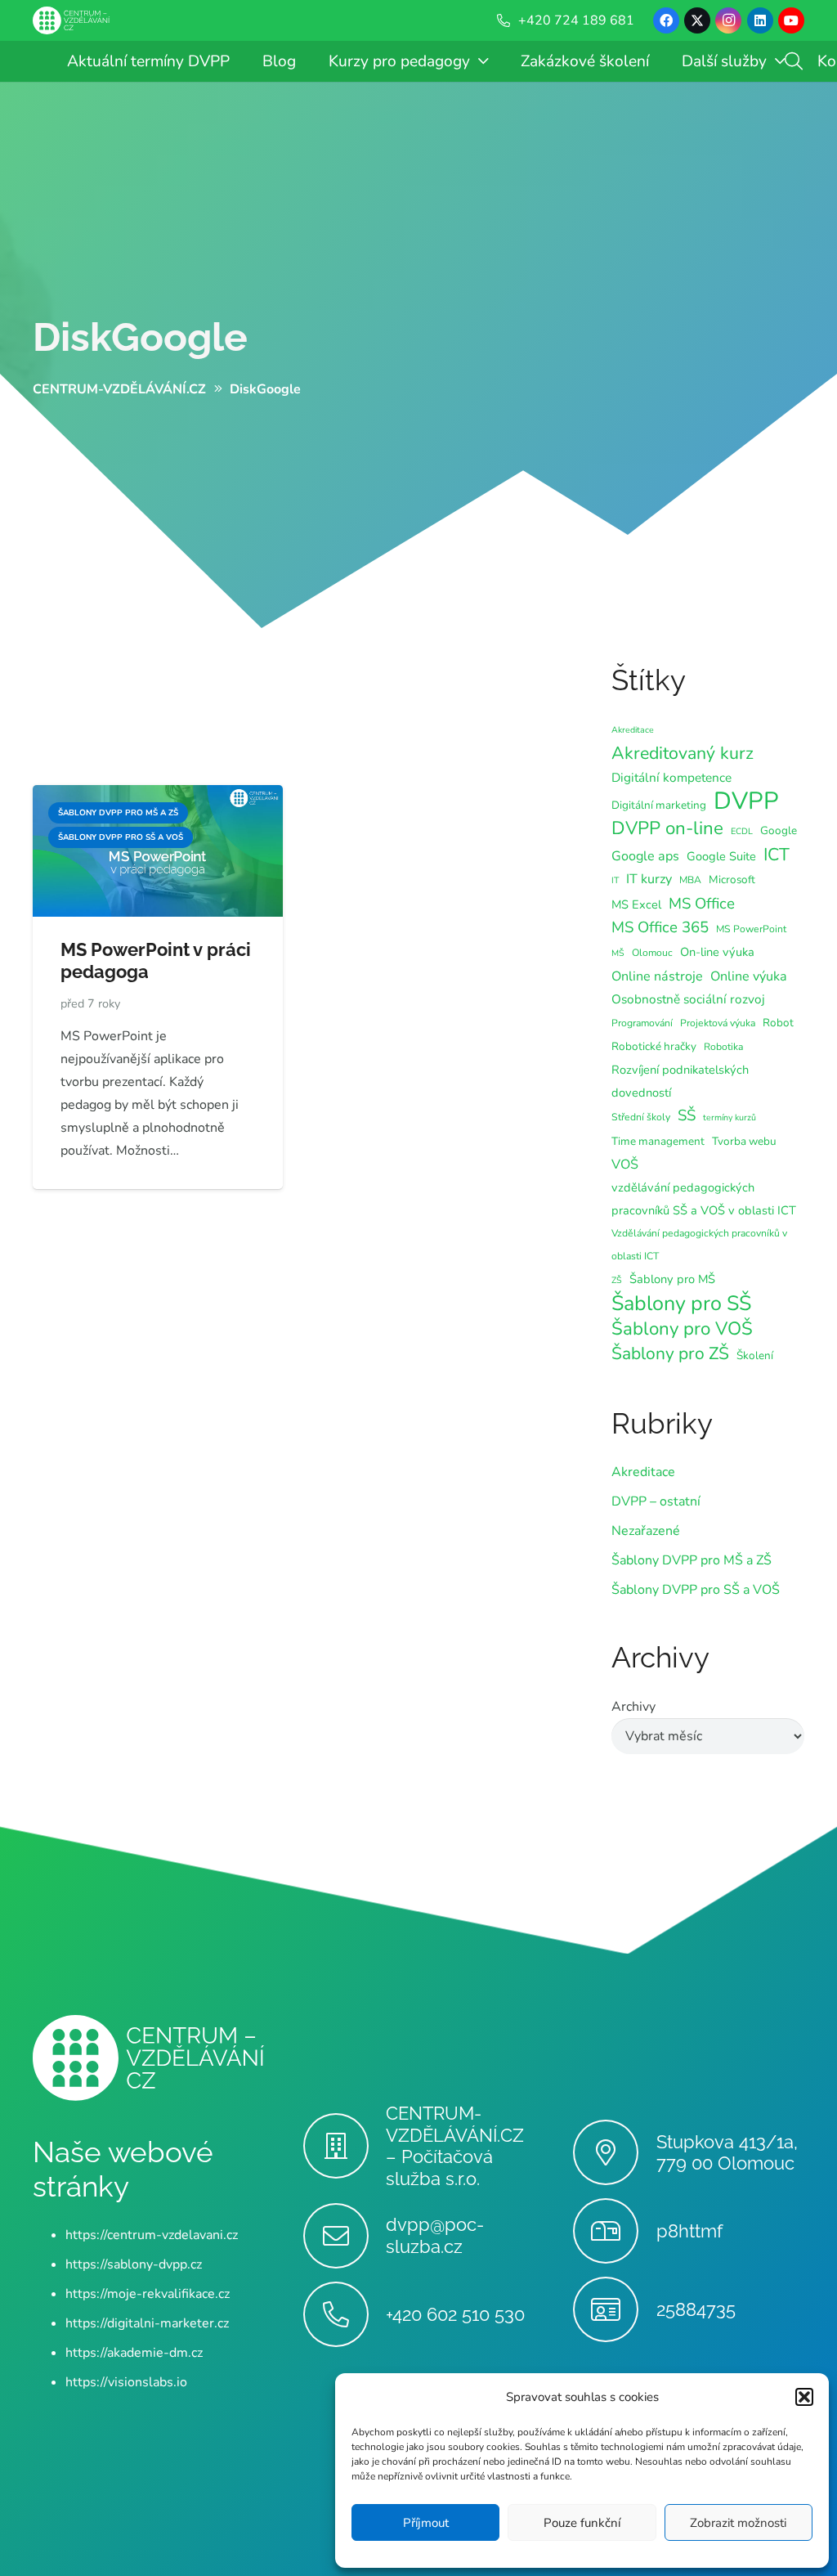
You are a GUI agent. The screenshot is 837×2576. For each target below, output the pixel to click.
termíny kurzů (730, 1117)
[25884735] (614, 2309)
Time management (658, 1141)
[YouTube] (791, 20)
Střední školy (641, 1117)
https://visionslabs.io (126, 2382)
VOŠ (625, 1165)
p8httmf (689, 2231)
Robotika (723, 1047)
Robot (778, 1023)
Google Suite (721, 856)
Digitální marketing (659, 805)
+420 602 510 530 (455, 2314)
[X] (697, 20)
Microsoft (732, 880)
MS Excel (636, 904)
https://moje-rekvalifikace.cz (148, 2294)
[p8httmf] (614, 2231)
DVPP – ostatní (656, 1501)
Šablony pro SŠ (681, 1304)
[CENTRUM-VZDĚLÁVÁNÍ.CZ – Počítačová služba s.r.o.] (345, 2146)
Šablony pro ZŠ (670, 1353)
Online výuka (749, 976)
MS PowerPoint (751, 929)
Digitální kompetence (671, 777)
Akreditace (633, 730)
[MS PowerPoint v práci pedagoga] (158, 797)
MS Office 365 (660, 927)
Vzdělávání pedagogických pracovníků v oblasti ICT (699, 1245)
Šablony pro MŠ (672, 1279)
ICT (777, 855)
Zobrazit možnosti (738, 2523)
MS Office (702, 904)
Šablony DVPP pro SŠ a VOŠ (696, 1590)
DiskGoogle (140, 337)
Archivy (633, 1707)
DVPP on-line (667, 828)
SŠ (687, 1115)
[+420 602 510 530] (345, 2314)
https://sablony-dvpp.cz (134, 2264)
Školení (755, 1355)
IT (615, 880)
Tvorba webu (744, 1141)
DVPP (746, 801)
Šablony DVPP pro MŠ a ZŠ (692, 1560)
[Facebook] (666, 20)
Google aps (645, 856)
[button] (804, 2397)
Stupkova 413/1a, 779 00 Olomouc (727, 2153)
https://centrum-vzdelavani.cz (152, 2235)
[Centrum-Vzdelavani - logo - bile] (71, 21)
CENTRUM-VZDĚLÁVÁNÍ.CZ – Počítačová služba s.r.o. (455, 2146)
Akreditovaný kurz (683, 753)
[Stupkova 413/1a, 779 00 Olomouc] (614, 2152)
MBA (690, 880)
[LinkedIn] (760, 20)
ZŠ (617, 1280)
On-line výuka (717, 952)
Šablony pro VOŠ (682, 1329)
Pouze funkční (582, 2523)
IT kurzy (649, 879)
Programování (642, 1023)
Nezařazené (646, 1531)
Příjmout (426, 2523)
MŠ (618, 953)
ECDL (742, 831)
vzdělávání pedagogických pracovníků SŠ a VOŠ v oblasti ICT (704, 1199)
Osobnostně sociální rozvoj (688, 999)
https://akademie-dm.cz (134, 2353)
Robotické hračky (654, 1046)
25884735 (696, 2309)
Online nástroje (657, 976)
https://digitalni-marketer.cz (147, 2323)
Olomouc (652, 953)
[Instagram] (728, 20)
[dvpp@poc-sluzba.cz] (345, 2236)
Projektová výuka (718, 1023)
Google (779, 830)
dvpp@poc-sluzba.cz (435, 2235)
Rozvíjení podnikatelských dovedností (680, 1081)
